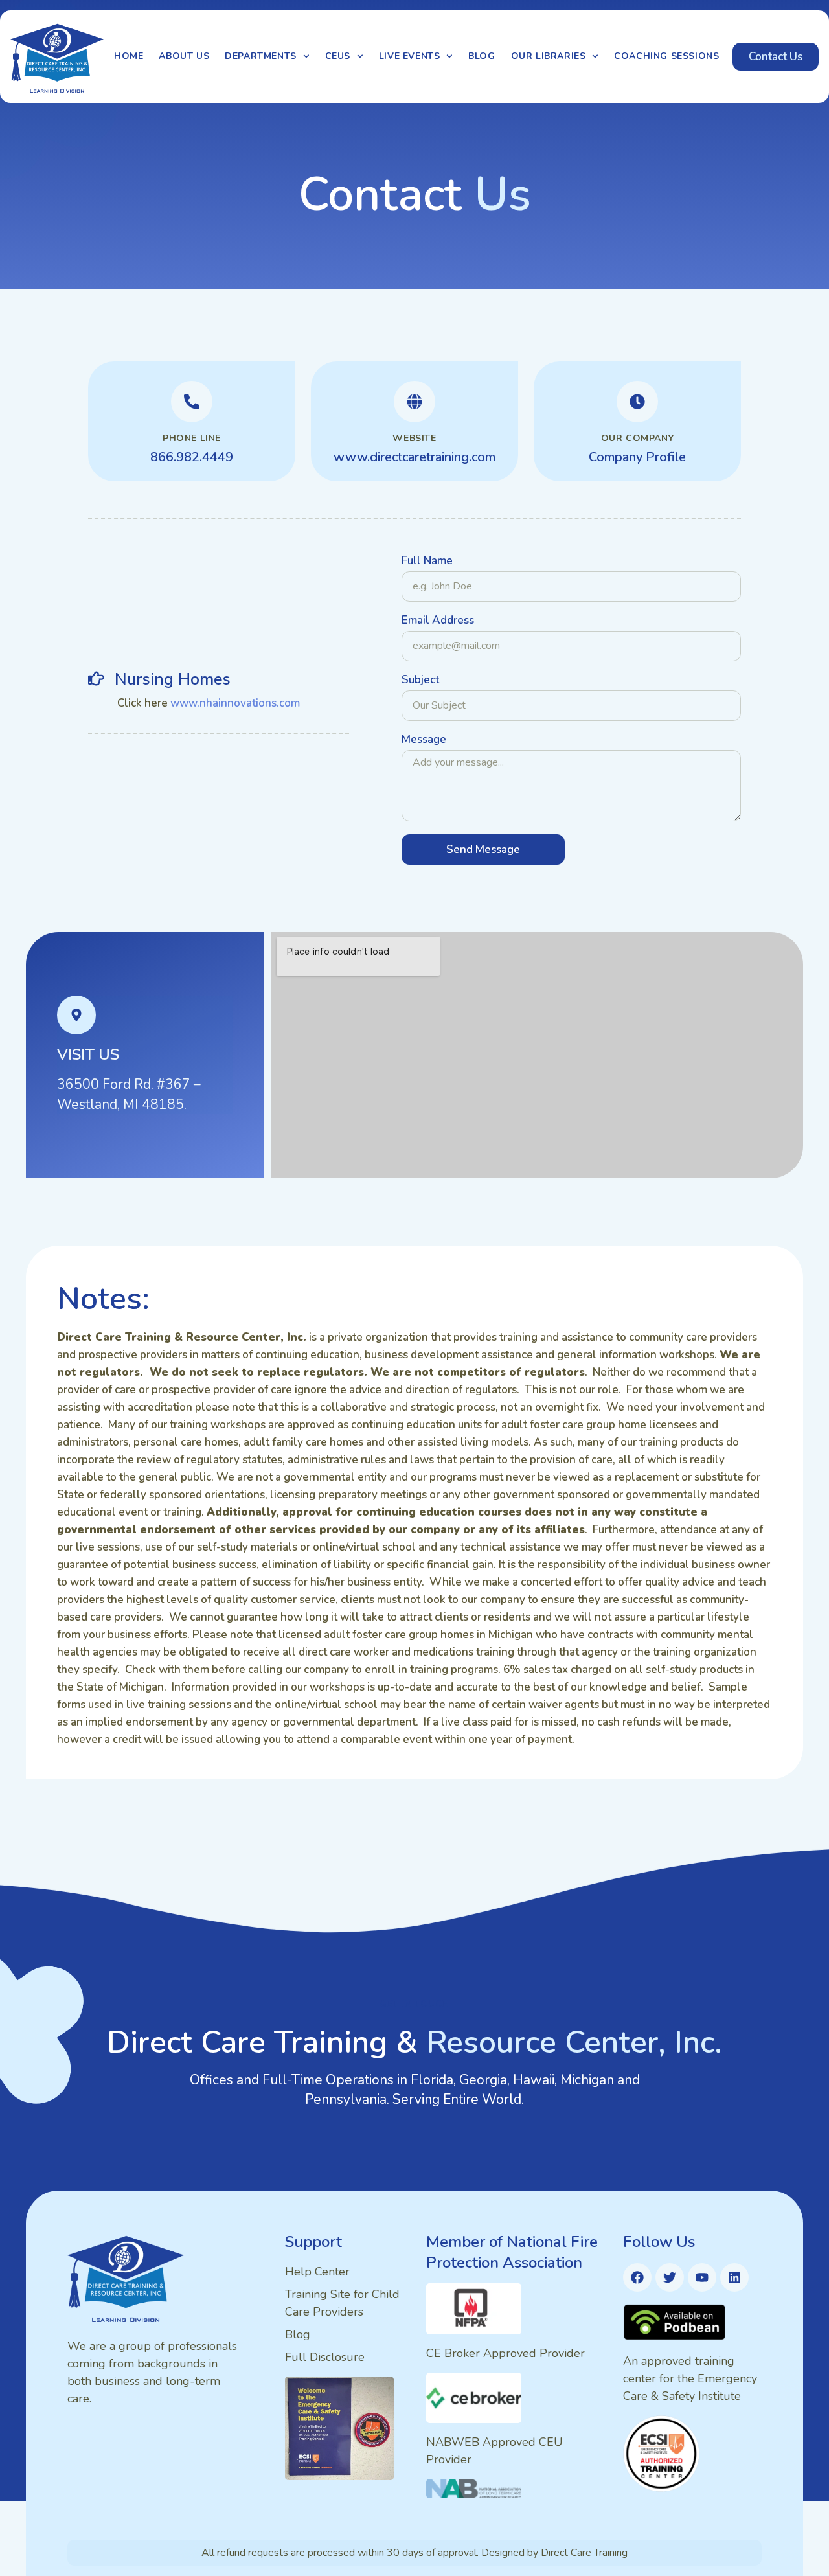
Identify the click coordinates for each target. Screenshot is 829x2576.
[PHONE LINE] (192, 402)
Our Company (638, 438)
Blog (482, 56)
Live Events (410, 56)
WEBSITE (414, 438)
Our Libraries (549, 56)
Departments (261, 56)
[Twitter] (670, 2277)
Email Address (438, 621)
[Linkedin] (734, 2277)
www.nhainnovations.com (234, 703)
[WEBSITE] (414, 402)
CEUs (338, 56)
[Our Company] (637, 402)
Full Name (427, 562)
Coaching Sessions (666, 56)
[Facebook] (637, 2277)
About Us (184, 56)
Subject (420, 681)
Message (424, 740)
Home (129, 56)
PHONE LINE (192, 438)
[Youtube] (702, 2277)
